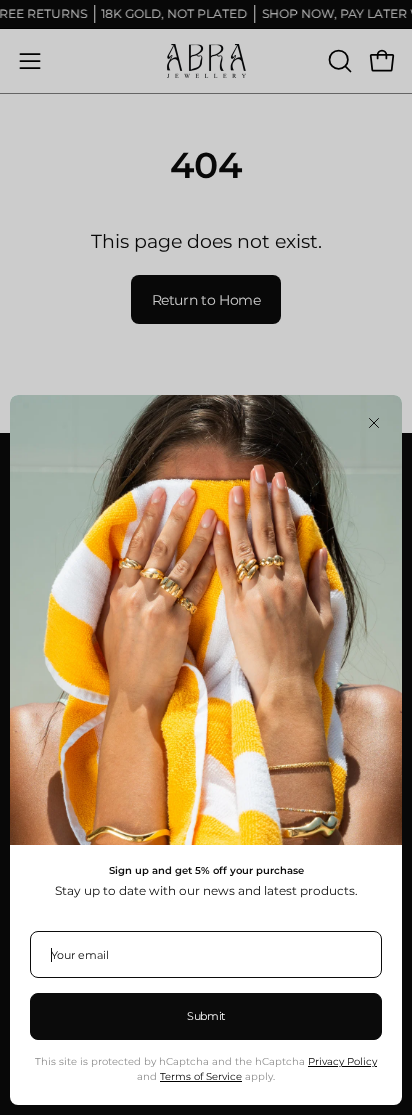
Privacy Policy (342, 1061)
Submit (206, 1016)
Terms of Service (201, 1076)
